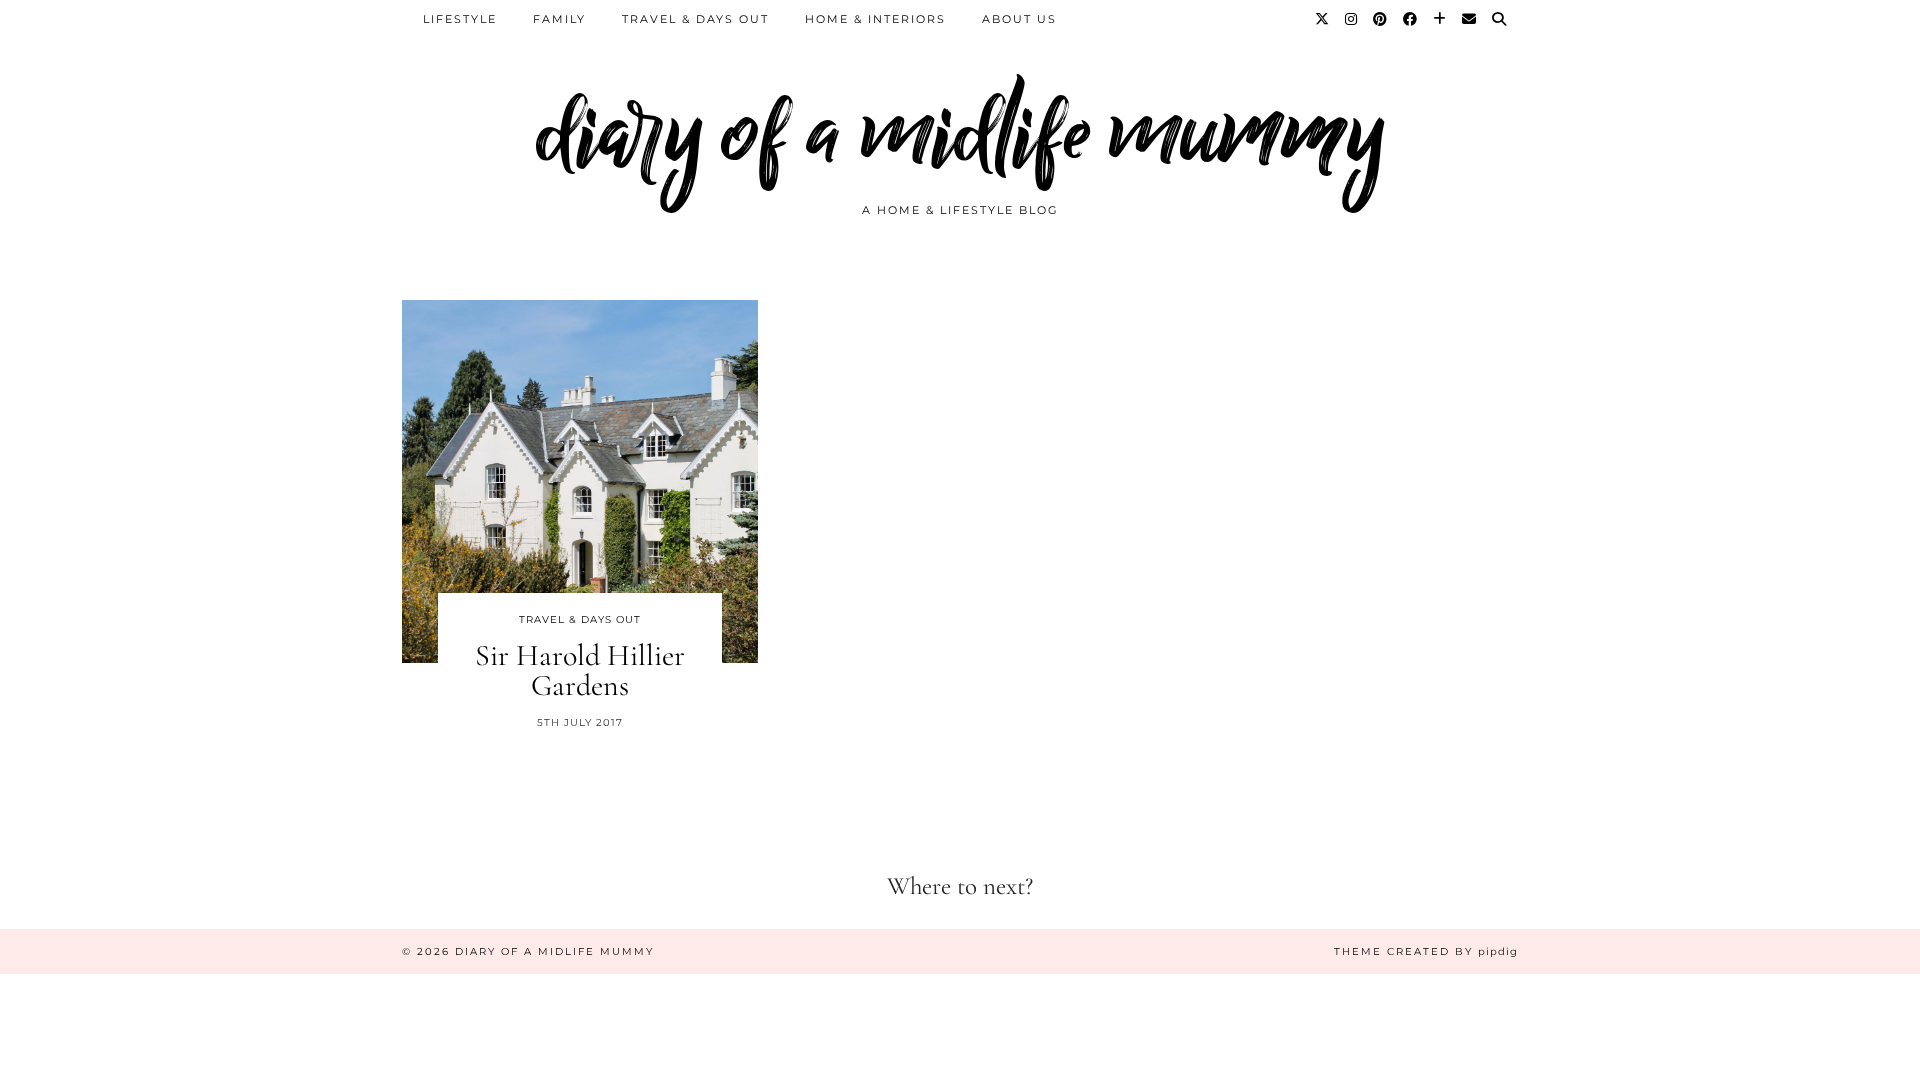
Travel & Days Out (695, 19)
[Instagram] (1352, 19)
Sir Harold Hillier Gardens (580, 670)
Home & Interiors (875, 19)
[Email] (1470, 19)
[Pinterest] (1381, 19)
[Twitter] (1323, 19)
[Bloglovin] (1440, 19)
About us (1019, 19)
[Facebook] (1411, 19)
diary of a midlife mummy (960, 132)
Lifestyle (460, 19)
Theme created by (1426, 951)
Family (559, 19)
